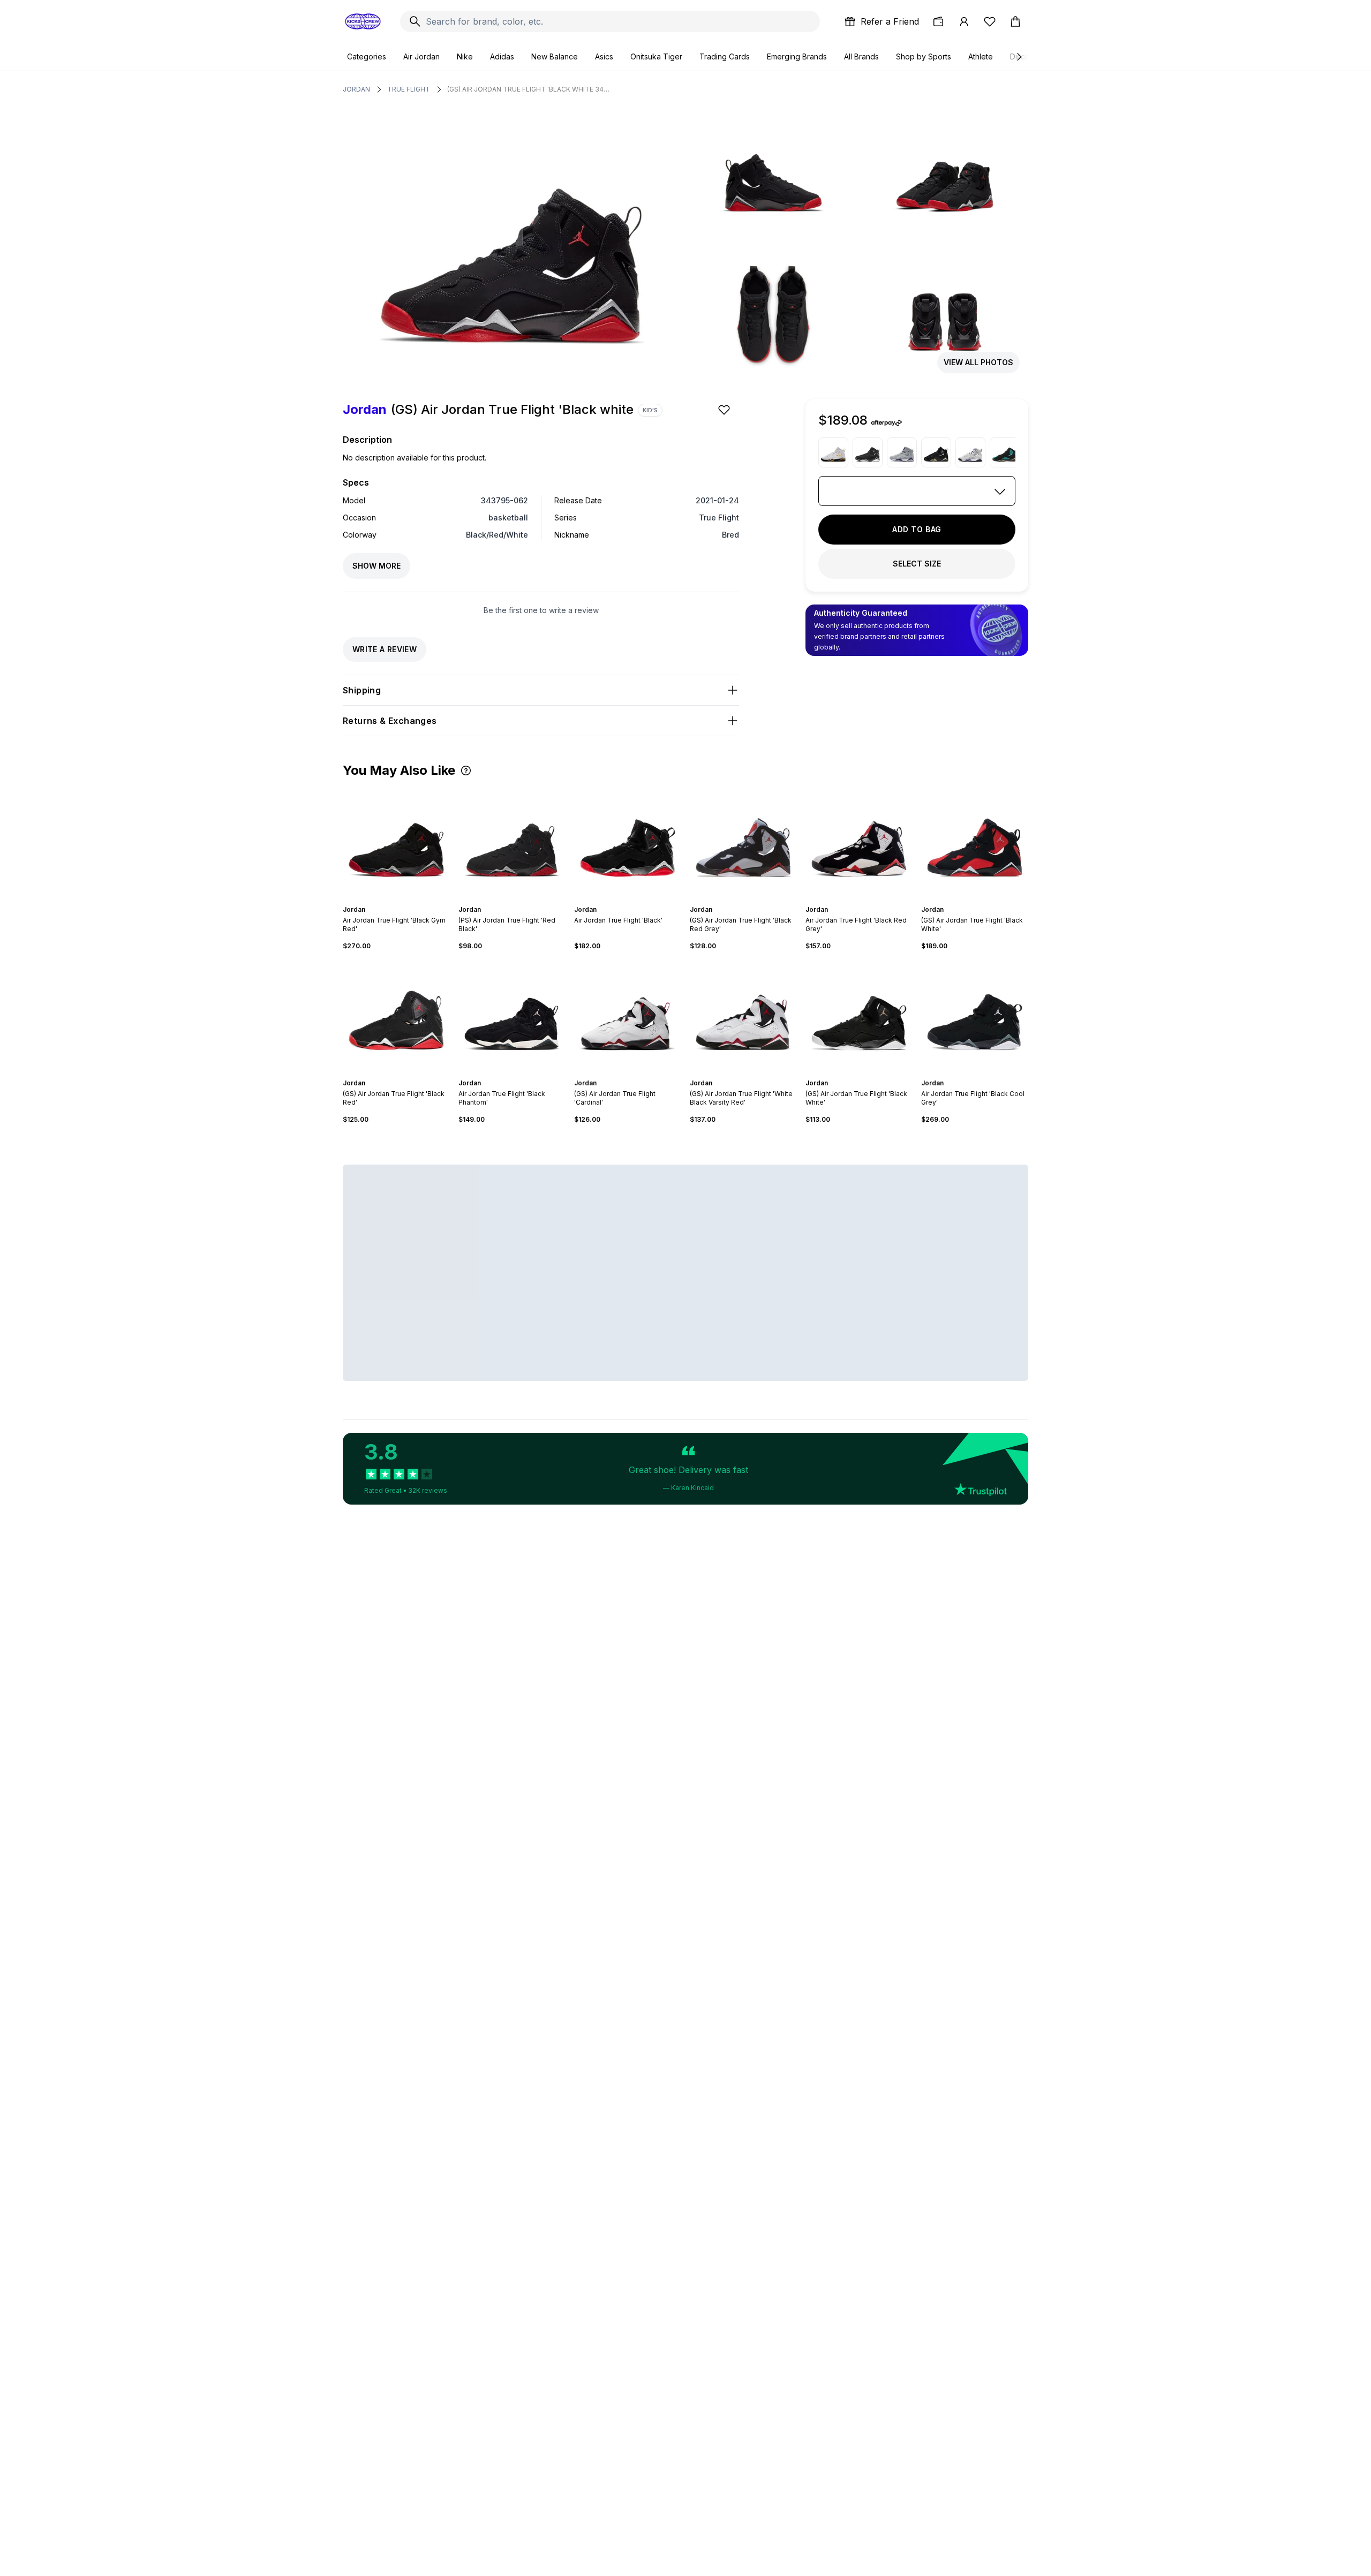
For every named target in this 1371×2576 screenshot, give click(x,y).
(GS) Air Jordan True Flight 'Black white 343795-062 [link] (530, 89)
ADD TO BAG (917, 529)
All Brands (861, 56)
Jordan (356, 89)
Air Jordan (421, 56)
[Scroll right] (1019, 57)
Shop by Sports (924, 56)
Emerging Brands (797, 56)
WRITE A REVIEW (385, 649)
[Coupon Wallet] (938, 21)
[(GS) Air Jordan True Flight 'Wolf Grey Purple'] (902, 452)
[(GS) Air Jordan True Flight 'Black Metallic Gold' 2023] (936, 452)
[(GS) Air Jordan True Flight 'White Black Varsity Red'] (743, 1015)
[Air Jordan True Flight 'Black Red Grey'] (859, 841)
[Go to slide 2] (390, 900)
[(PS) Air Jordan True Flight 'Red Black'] (512, 841)
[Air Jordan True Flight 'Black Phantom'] (512, 1015)
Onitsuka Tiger (656, 56)
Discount (1025, 56)
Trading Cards (725, 56)
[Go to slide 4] (398, 900)
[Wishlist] (990, 21)
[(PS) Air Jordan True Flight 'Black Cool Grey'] (868, 452)
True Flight (409, 89)
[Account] (964, 21)
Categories (367, 56)
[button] (466, 770)
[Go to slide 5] (403, 900)
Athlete (981, 56)
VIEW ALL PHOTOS (978, 362)
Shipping (362, 690)
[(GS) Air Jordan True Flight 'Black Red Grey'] (743, 841)
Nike (465, 56)
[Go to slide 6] (407, 900)
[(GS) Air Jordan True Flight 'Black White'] (975, 841)
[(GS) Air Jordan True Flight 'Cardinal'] (628, 1015)
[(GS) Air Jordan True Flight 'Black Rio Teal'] (1005, 452)
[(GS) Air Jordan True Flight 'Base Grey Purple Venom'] (970, 452)
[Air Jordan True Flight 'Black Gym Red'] (396, 841)
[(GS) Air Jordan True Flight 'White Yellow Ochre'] (833, 452)
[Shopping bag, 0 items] (1015, 21)
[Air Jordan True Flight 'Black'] (628, 841)
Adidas (502, 56)
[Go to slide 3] (394, 900)
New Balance (555, 56)
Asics (604, 56)
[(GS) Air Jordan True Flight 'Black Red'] (396, 1015)
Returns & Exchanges (390, 721)
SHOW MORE (376, 566)
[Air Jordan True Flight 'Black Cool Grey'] (975, 1015)
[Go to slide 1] (386, 900)
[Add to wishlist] (725, 410)
